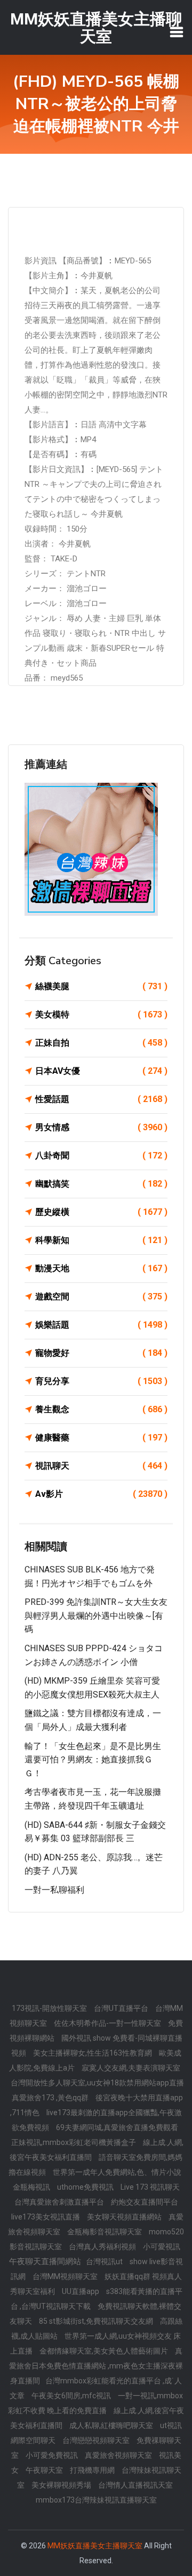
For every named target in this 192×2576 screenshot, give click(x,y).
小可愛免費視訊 (53, 2455)
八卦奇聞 (101, 1156)
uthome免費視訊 (86, 2187)
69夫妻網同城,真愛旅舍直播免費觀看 (117, 2127)
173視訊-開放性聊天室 (50, 2008)
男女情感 (101, 1127)
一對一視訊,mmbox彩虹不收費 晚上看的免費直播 (95, 2403)
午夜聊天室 (45, 2470)
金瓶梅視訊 (32, 2187)
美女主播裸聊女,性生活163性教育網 (93, 2053)
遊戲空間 (101, 1297)
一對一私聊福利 (54, 1890)
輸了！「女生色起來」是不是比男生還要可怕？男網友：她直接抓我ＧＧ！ (93, 1760)
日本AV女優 (101, 1071)
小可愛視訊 (162, 2247)
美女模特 (101, 1014)
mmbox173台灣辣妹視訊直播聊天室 (96, 2500)
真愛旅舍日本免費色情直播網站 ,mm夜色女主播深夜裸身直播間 (96, 2366)
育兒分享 (101, 1381)
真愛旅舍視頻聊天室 (119, 2455)
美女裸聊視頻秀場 (62, 2485)
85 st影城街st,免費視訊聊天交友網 (97, 2321)
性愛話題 (101, 1099)
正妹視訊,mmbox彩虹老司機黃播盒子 (74, 2142)
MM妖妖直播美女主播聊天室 (95, 2546)
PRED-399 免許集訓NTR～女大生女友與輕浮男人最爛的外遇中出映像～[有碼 (96, 1616)
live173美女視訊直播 (46, 2217)
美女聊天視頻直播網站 (125, 2217)
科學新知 (101, 1240)
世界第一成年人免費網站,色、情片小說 (117, 2172)
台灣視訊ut (105, 2262)
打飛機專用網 (93, 2470)
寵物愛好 (101, 1353)
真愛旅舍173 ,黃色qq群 (51, 2098)
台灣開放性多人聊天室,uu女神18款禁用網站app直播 (97, 2083)
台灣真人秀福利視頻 (103, 2247)
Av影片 (101, 1494)
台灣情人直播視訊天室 (135, 2485)
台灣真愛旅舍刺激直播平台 (60, 2202)
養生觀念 (101, 1409)
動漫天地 (101, 1268)
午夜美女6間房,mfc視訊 (72, 2396)
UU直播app (81, 2291)
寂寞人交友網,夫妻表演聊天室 (131, 2068)
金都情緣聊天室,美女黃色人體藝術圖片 (105, 2351)
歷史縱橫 (101, 1212)
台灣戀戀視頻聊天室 (97, 2440)
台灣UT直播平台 (122, 2008)
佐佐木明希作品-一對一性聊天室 (108, 2023)
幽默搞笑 (101, 1184)
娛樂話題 (101, 1325)
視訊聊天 (101, 1466)
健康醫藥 (101, 1438)
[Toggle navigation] (177, 32)
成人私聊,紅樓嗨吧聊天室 (112, 2425)
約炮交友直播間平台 (145, 2202)
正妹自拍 (101, 1043)
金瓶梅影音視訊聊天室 (105, 2232)
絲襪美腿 (101, 986)
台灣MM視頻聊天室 (66, 2276)
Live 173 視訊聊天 (150, 2187)
